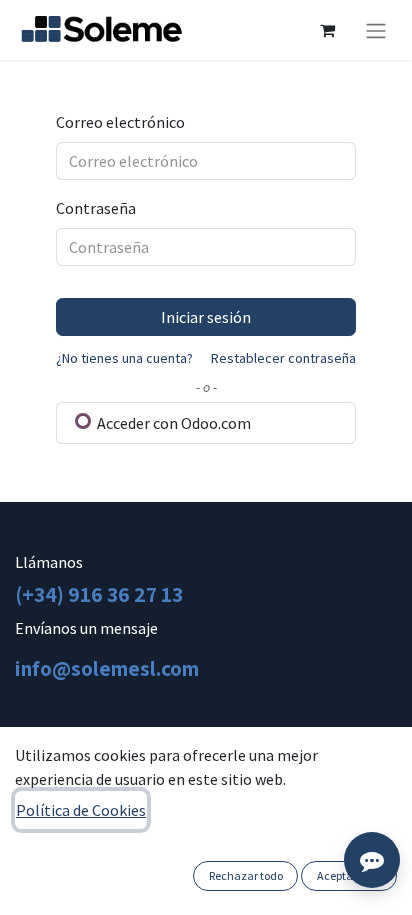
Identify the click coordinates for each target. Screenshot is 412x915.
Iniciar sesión (206, 317)
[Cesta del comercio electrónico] (327, 30)
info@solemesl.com (107, 668)
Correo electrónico (120, 122)
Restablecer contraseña (283, 358)
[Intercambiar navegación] (376, 30)
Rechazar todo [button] (246, 875)
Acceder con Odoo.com (172, 423)
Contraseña (96, 208)
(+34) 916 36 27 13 (99, 594)
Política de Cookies (81, 810)
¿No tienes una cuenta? (124, 358)
